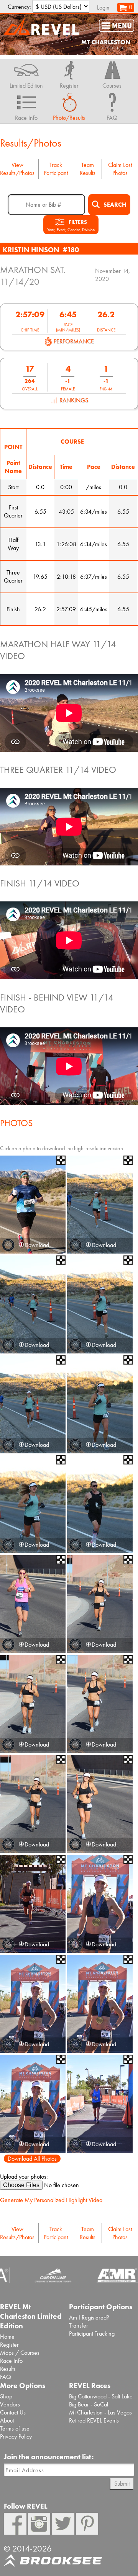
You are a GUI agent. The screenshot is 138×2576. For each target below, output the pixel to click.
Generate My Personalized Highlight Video (51, 2200)
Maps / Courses (20, 2353)
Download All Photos (32, 2159)
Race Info (11, 2361)
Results (8, 2369)
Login (103, 7)
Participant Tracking (92, 2334)
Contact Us (13, 2412)
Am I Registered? (89, 2317)
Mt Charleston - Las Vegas (100, 2412)
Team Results (88, 169)
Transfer (79, 2325)
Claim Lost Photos (120, 169)
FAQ (6, 2377)
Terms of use (15, 2428)
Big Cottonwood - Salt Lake (101, 2396)
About (7, 2420)
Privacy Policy (16, 2436)
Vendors (10, 2404)
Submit (122, 2484)
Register (9, 2345)
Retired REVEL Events (94, 2420)
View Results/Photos (17, 169)
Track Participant (56, 169)
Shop (6, 2396)
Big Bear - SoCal (89, 2404)
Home (7, 2337)
